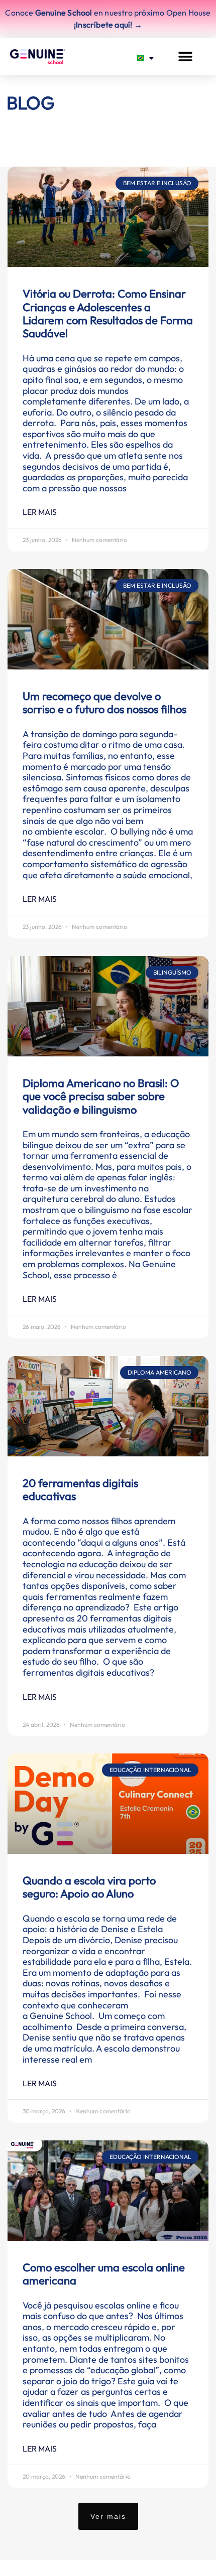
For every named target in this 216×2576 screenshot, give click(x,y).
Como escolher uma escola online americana (104, 2274)
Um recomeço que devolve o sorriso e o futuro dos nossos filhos (104, 703)
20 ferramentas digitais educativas (80, 1489)
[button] (185, 56)
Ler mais (40, 512)
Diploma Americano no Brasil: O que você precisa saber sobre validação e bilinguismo (101, 1096)
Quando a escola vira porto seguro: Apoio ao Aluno (89, 1887)
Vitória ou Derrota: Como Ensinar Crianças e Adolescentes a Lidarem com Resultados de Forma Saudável (108, 313)
